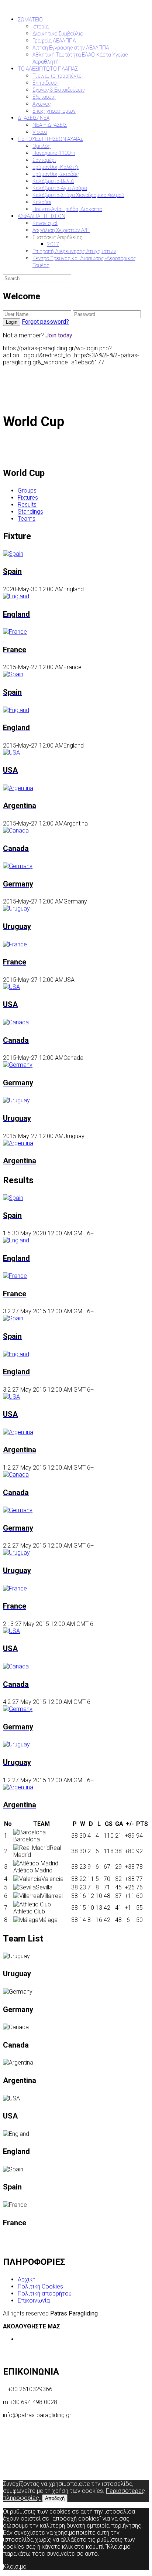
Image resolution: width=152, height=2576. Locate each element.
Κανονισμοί (45, 223)
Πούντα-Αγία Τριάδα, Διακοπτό (67, 209)
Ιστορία (41, 27)
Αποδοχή (55, 2498)
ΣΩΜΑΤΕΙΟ (30, 20)
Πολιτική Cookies (40, 2286)
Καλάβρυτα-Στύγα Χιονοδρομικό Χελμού (78, 195)
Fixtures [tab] (28, 498)
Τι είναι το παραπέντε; (58, 76)
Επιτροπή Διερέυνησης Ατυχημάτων (74, 251)
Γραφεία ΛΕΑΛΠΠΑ (54, 41)
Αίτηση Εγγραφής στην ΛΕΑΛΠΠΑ (71, 48)
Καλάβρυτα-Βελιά (53, 181)
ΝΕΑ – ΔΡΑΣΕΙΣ (50, 125)
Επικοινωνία (34, 2301)
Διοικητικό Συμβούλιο (58, 34)
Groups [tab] (27, 491)
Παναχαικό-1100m (54, 153)
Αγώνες (42, 104)
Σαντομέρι (44, 160)
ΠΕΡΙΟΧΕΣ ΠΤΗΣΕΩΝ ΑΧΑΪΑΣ (50, 139)
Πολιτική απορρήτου (45, 2293)
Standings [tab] (30, 512)
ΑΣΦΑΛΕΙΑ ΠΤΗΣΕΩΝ (42, 216)
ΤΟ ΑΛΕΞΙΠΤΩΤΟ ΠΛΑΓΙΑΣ (48, 69)
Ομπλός (42, 146)
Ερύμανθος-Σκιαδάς (56, 174)
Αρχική (27, 2279)
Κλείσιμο (15, 2567)
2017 (53, 244)
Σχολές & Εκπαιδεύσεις (59, 90)
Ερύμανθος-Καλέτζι (56, 167)
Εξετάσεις (44, 97)
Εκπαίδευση (46, 83)
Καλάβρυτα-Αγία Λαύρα (60, 188)
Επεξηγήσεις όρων (54, 111)
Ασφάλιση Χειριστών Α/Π (61, 230)
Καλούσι (42, 202)
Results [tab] (27, 505)
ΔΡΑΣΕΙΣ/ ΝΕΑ (34, 118)
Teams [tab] (27, 519)
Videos (40, 132)
